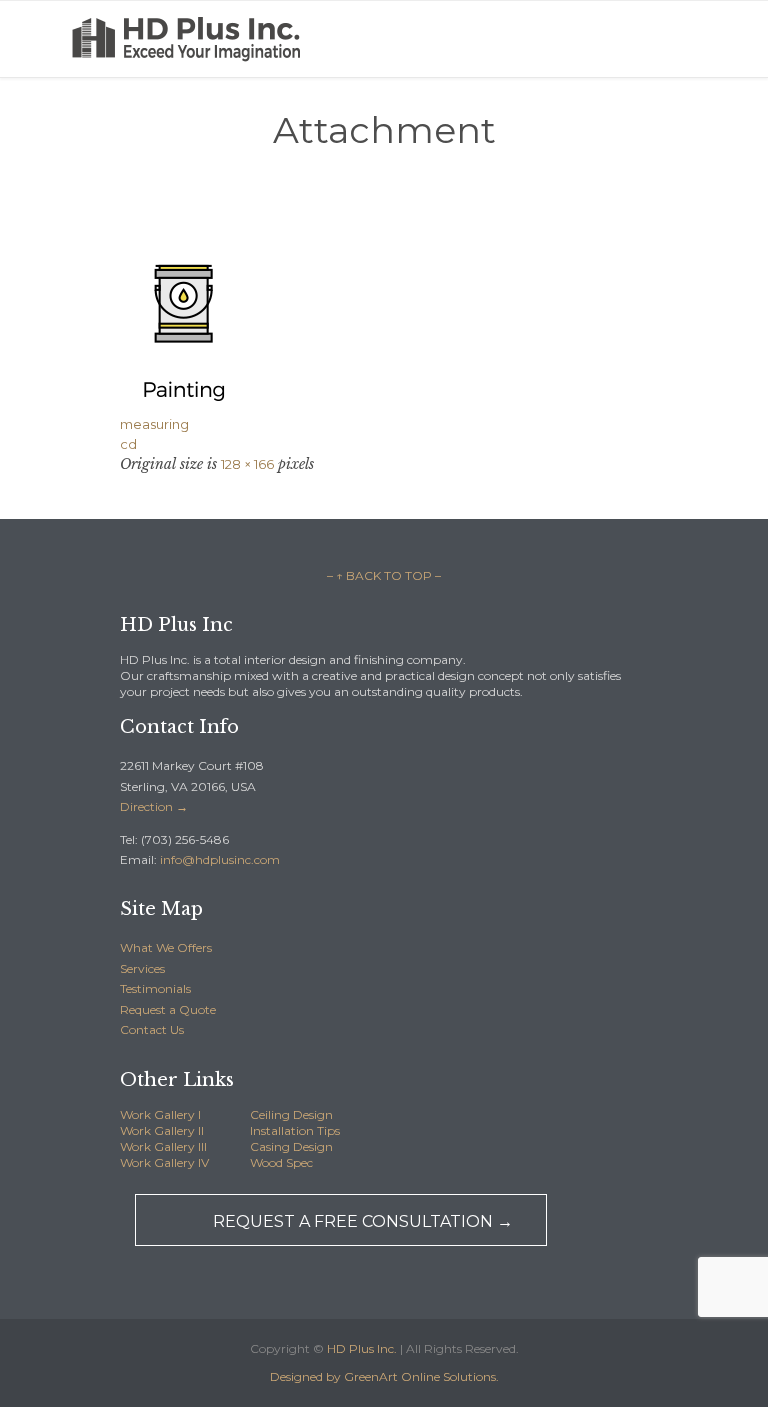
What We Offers (166, 947)
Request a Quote (168, 1009)
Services (142, 968)
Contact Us (152, 1029)
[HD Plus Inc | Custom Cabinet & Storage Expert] (210, 39)
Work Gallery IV (164, 1162)
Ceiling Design (291, 1114)
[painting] (384, 318)
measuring (154, 424)
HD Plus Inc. (362, 1348)
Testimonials (155, 988)
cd (128, 444)
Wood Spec (281, 1162)
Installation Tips (295, 1130)
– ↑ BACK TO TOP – (384, 575)
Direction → (154, 806)
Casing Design (291, 1146)
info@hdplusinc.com (218, 859)
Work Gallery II (162, 1130)
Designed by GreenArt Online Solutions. (384, 1376)
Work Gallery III (163, 1146)
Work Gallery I (160, 1114)
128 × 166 (247, 464)
